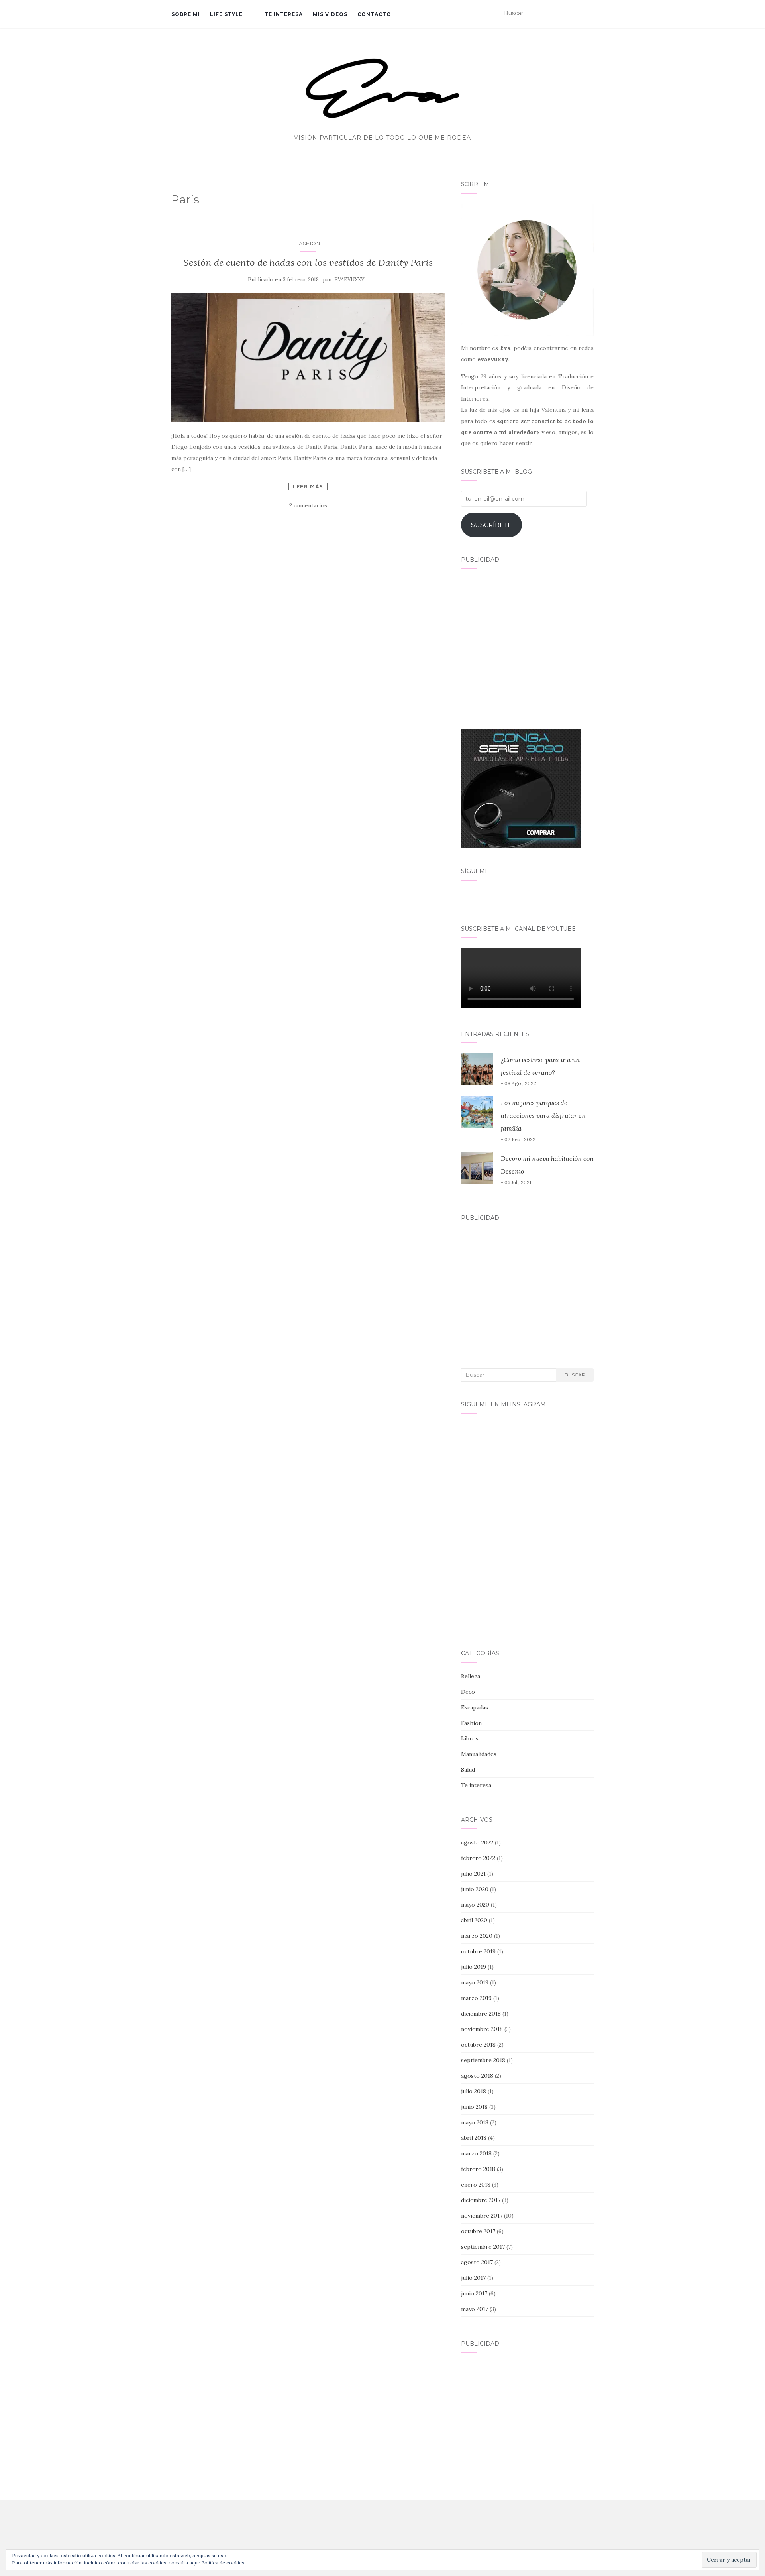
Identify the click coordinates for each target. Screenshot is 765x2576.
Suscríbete (491, 525)
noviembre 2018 (482, 2029)
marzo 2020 (477, 1936)
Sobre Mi (186, 14)
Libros (470, 1738)
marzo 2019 (476, 1998)
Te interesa (284, 14)
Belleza (471, 1676)
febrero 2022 (478, 1858)
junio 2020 (475, 1889)
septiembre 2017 (483, 2247)
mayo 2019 (475, 1982)
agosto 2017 (477, 2262)
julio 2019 (474, 1967)
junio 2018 (474, 2107)
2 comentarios (308, 505)
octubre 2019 (478, 1951)
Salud (468, 1770)
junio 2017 (474, 2293)
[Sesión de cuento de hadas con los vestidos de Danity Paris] (308, 358)
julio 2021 (473, 1874)
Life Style (226, 14)
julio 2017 (473, 2278)
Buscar (575, 1375)
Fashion (308, 243)
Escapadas (475, 1707)
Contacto (374, 14)
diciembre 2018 (481, 2014)
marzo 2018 (476, 2153)
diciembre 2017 (481, 2200)
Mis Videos (330, 14)
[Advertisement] (527, 644)
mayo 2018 (475, 2122)
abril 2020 (474, 1920)
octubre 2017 (478, 2231)
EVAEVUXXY (349, 280)
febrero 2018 (478, 2169)
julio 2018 (474, 2091)
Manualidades (479, 1754)
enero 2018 (476, 2185)
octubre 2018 (478, 2045)
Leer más (308, 486)
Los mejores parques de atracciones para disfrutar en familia (543, 1115)
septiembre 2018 (483, 2060)
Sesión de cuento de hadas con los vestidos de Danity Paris (308, 263)
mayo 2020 (475, 1905)
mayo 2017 (475, 2309)
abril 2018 (474, 2138)
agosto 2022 (477, 1843)
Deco (468, 1692)
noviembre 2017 (482, 2216)
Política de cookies (223, 2563)
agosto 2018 (477, 2076)
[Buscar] (589, 14)
